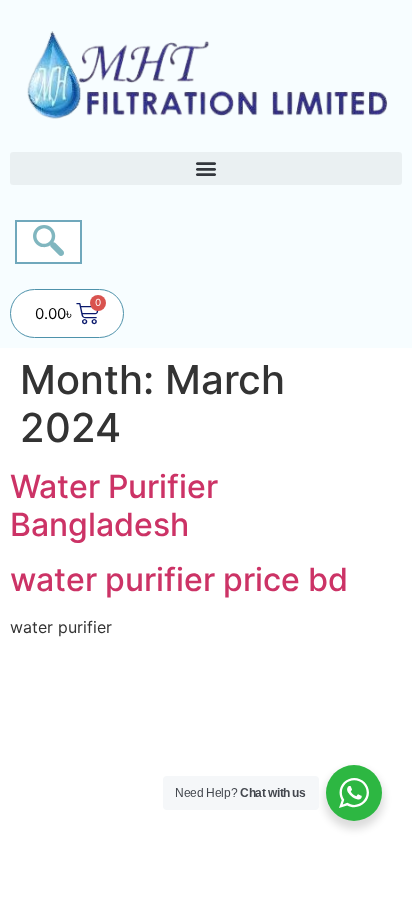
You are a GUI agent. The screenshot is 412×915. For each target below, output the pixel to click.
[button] (206, 168)
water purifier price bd (179, 579)
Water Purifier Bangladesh (114, 505)
